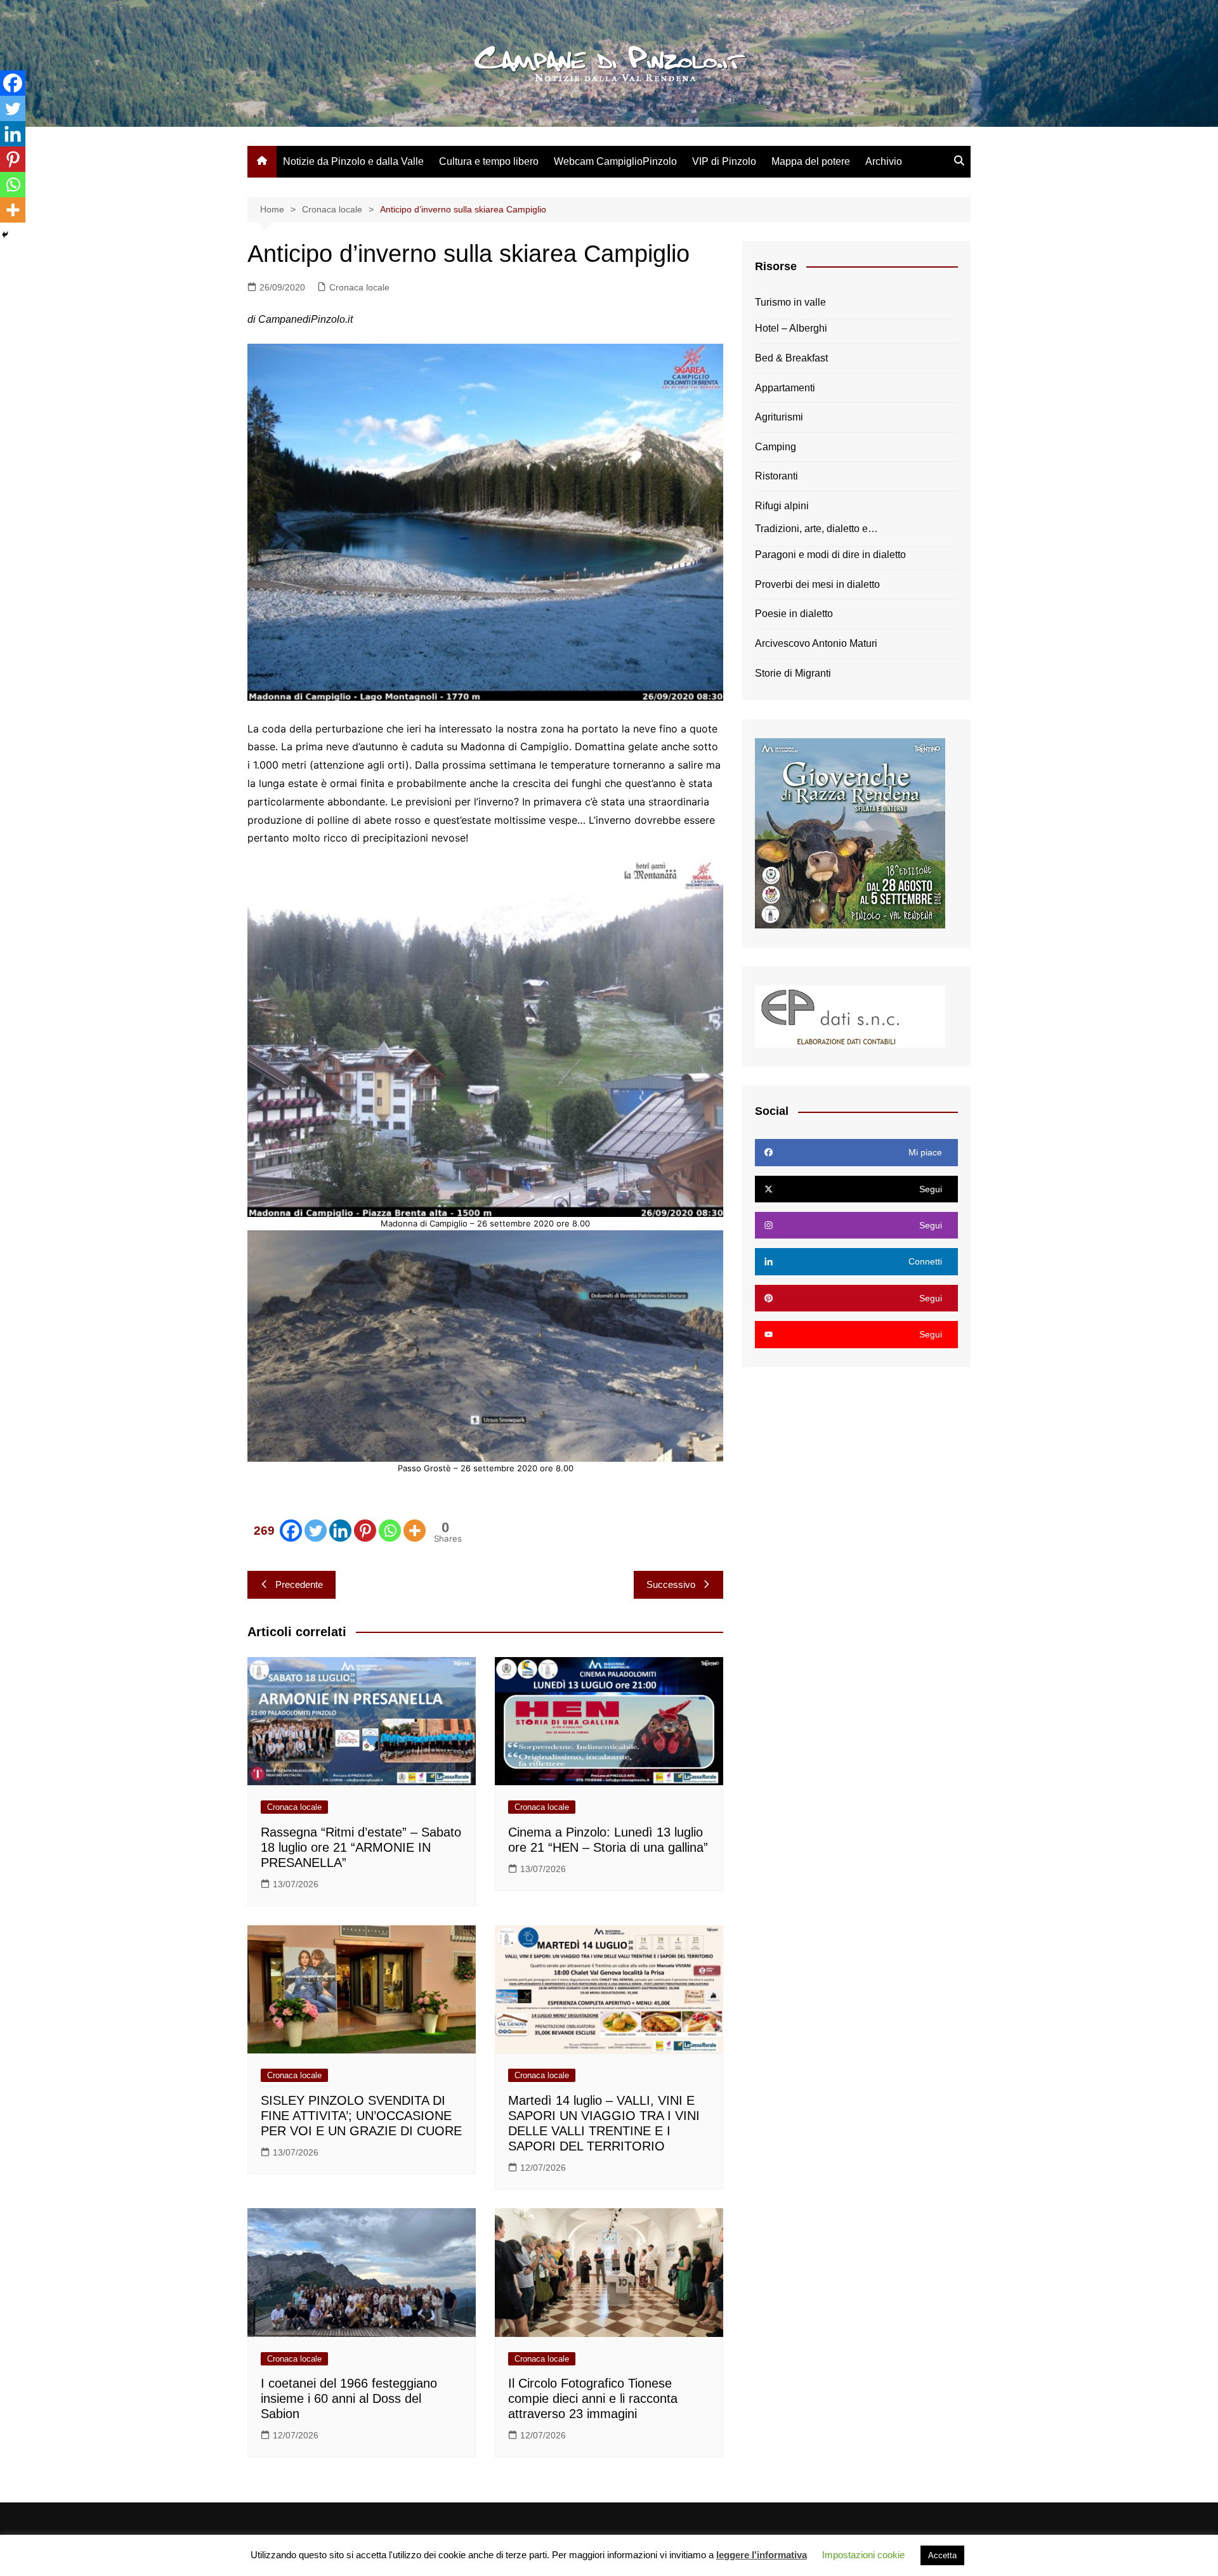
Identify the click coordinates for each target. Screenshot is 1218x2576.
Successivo (671, 1584)
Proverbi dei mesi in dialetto (817, 584)
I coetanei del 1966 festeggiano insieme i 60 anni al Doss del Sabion (349, 2398)
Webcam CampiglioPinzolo (615, 161)
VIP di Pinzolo (724, 161)
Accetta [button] (942, 2555)
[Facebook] (13, 83)
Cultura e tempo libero (489, 161)
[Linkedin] (340, 1531)
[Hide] (5, 235)
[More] (415, 1531)
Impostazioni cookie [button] (863, 2555)
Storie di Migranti (793, 673)
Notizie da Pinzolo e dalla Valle (353, 161)
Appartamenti (785, 388)
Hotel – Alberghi (791, 328)
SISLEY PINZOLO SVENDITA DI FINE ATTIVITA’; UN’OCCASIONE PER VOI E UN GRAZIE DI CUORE (361, 2116)
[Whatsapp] (390, 1531)
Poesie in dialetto (794, 614)
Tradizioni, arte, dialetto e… (816, 529)
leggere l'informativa (762, 2555)
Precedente (299, 1584)
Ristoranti (776, 476)
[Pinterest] (365, 1531)
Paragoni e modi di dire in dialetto (830, 555)
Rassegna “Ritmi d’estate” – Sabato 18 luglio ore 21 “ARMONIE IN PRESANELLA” (361, 1847)
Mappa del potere (811, 161)
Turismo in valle (790, 302)
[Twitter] (316, 1531)
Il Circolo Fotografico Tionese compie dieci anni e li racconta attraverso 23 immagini (593, 2398)
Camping (776, 447)
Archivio (884, 161)
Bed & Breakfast (791, 358)
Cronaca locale (359, 287)
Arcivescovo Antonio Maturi (816, 643)
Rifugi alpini (782, 506)
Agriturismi (779, 417)
